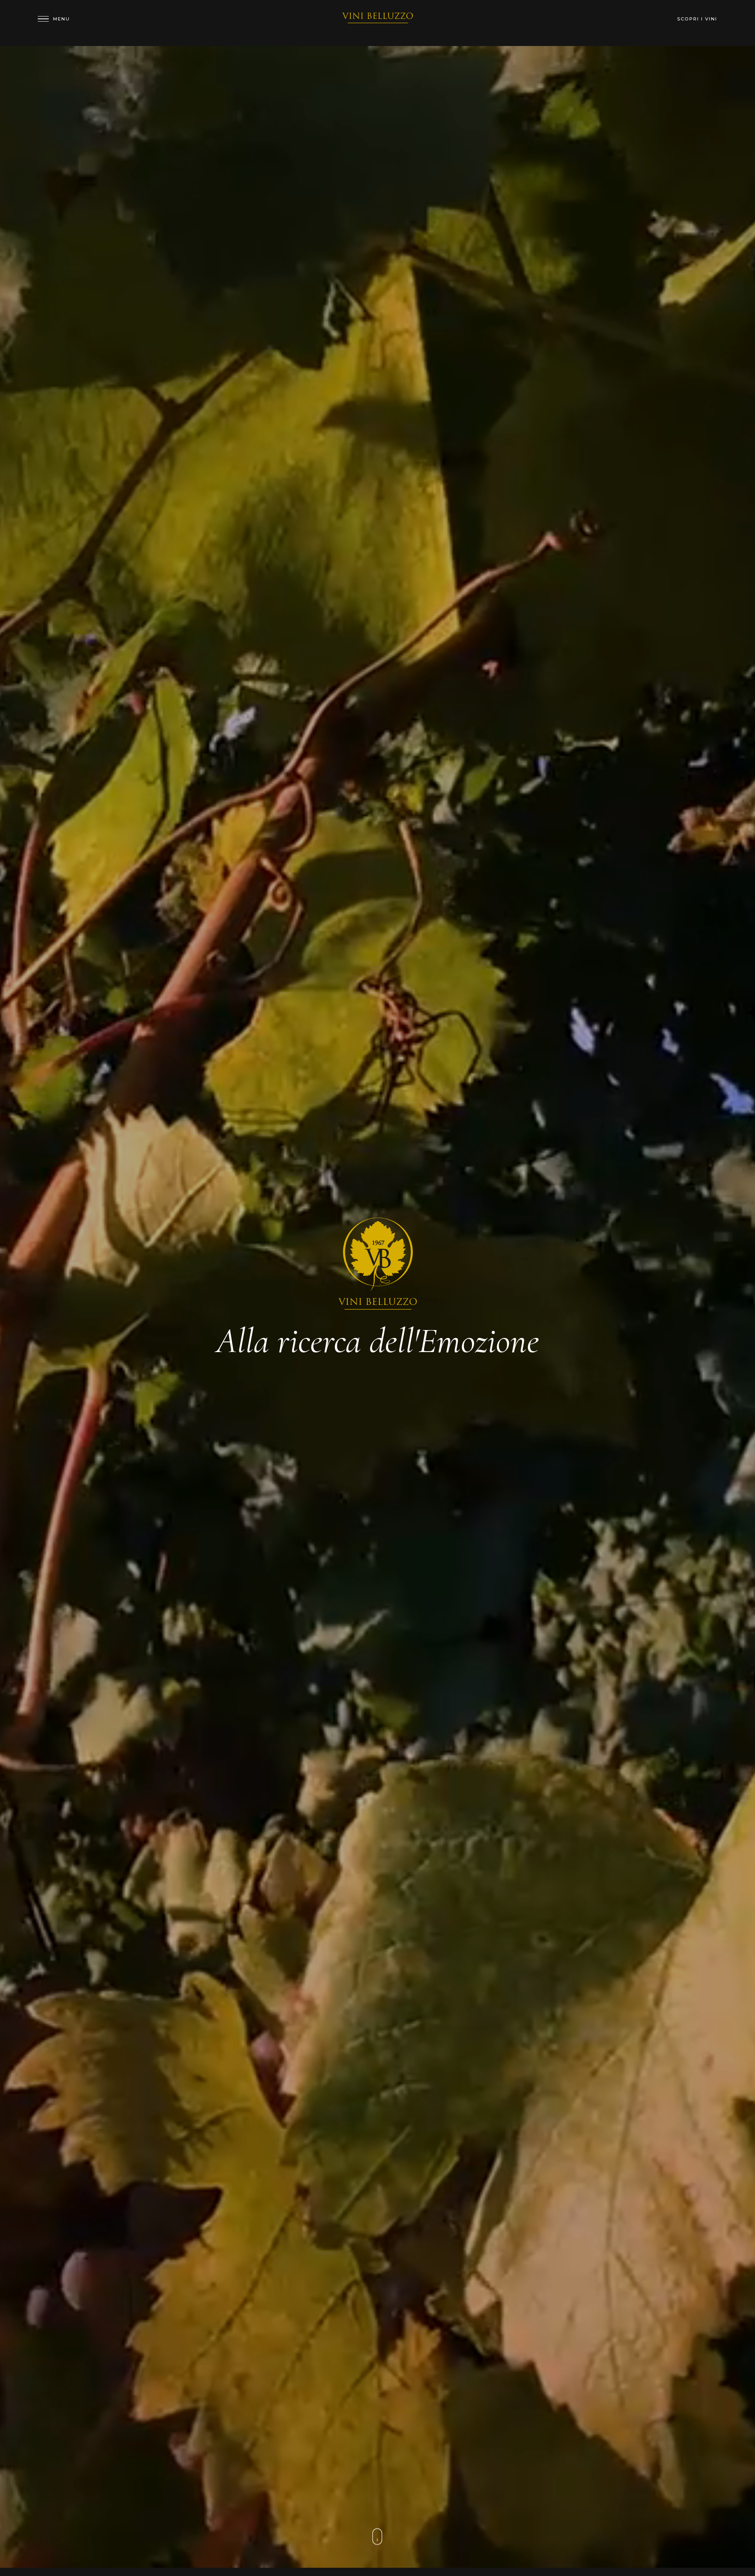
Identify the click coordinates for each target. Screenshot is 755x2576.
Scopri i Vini (697, 19)
